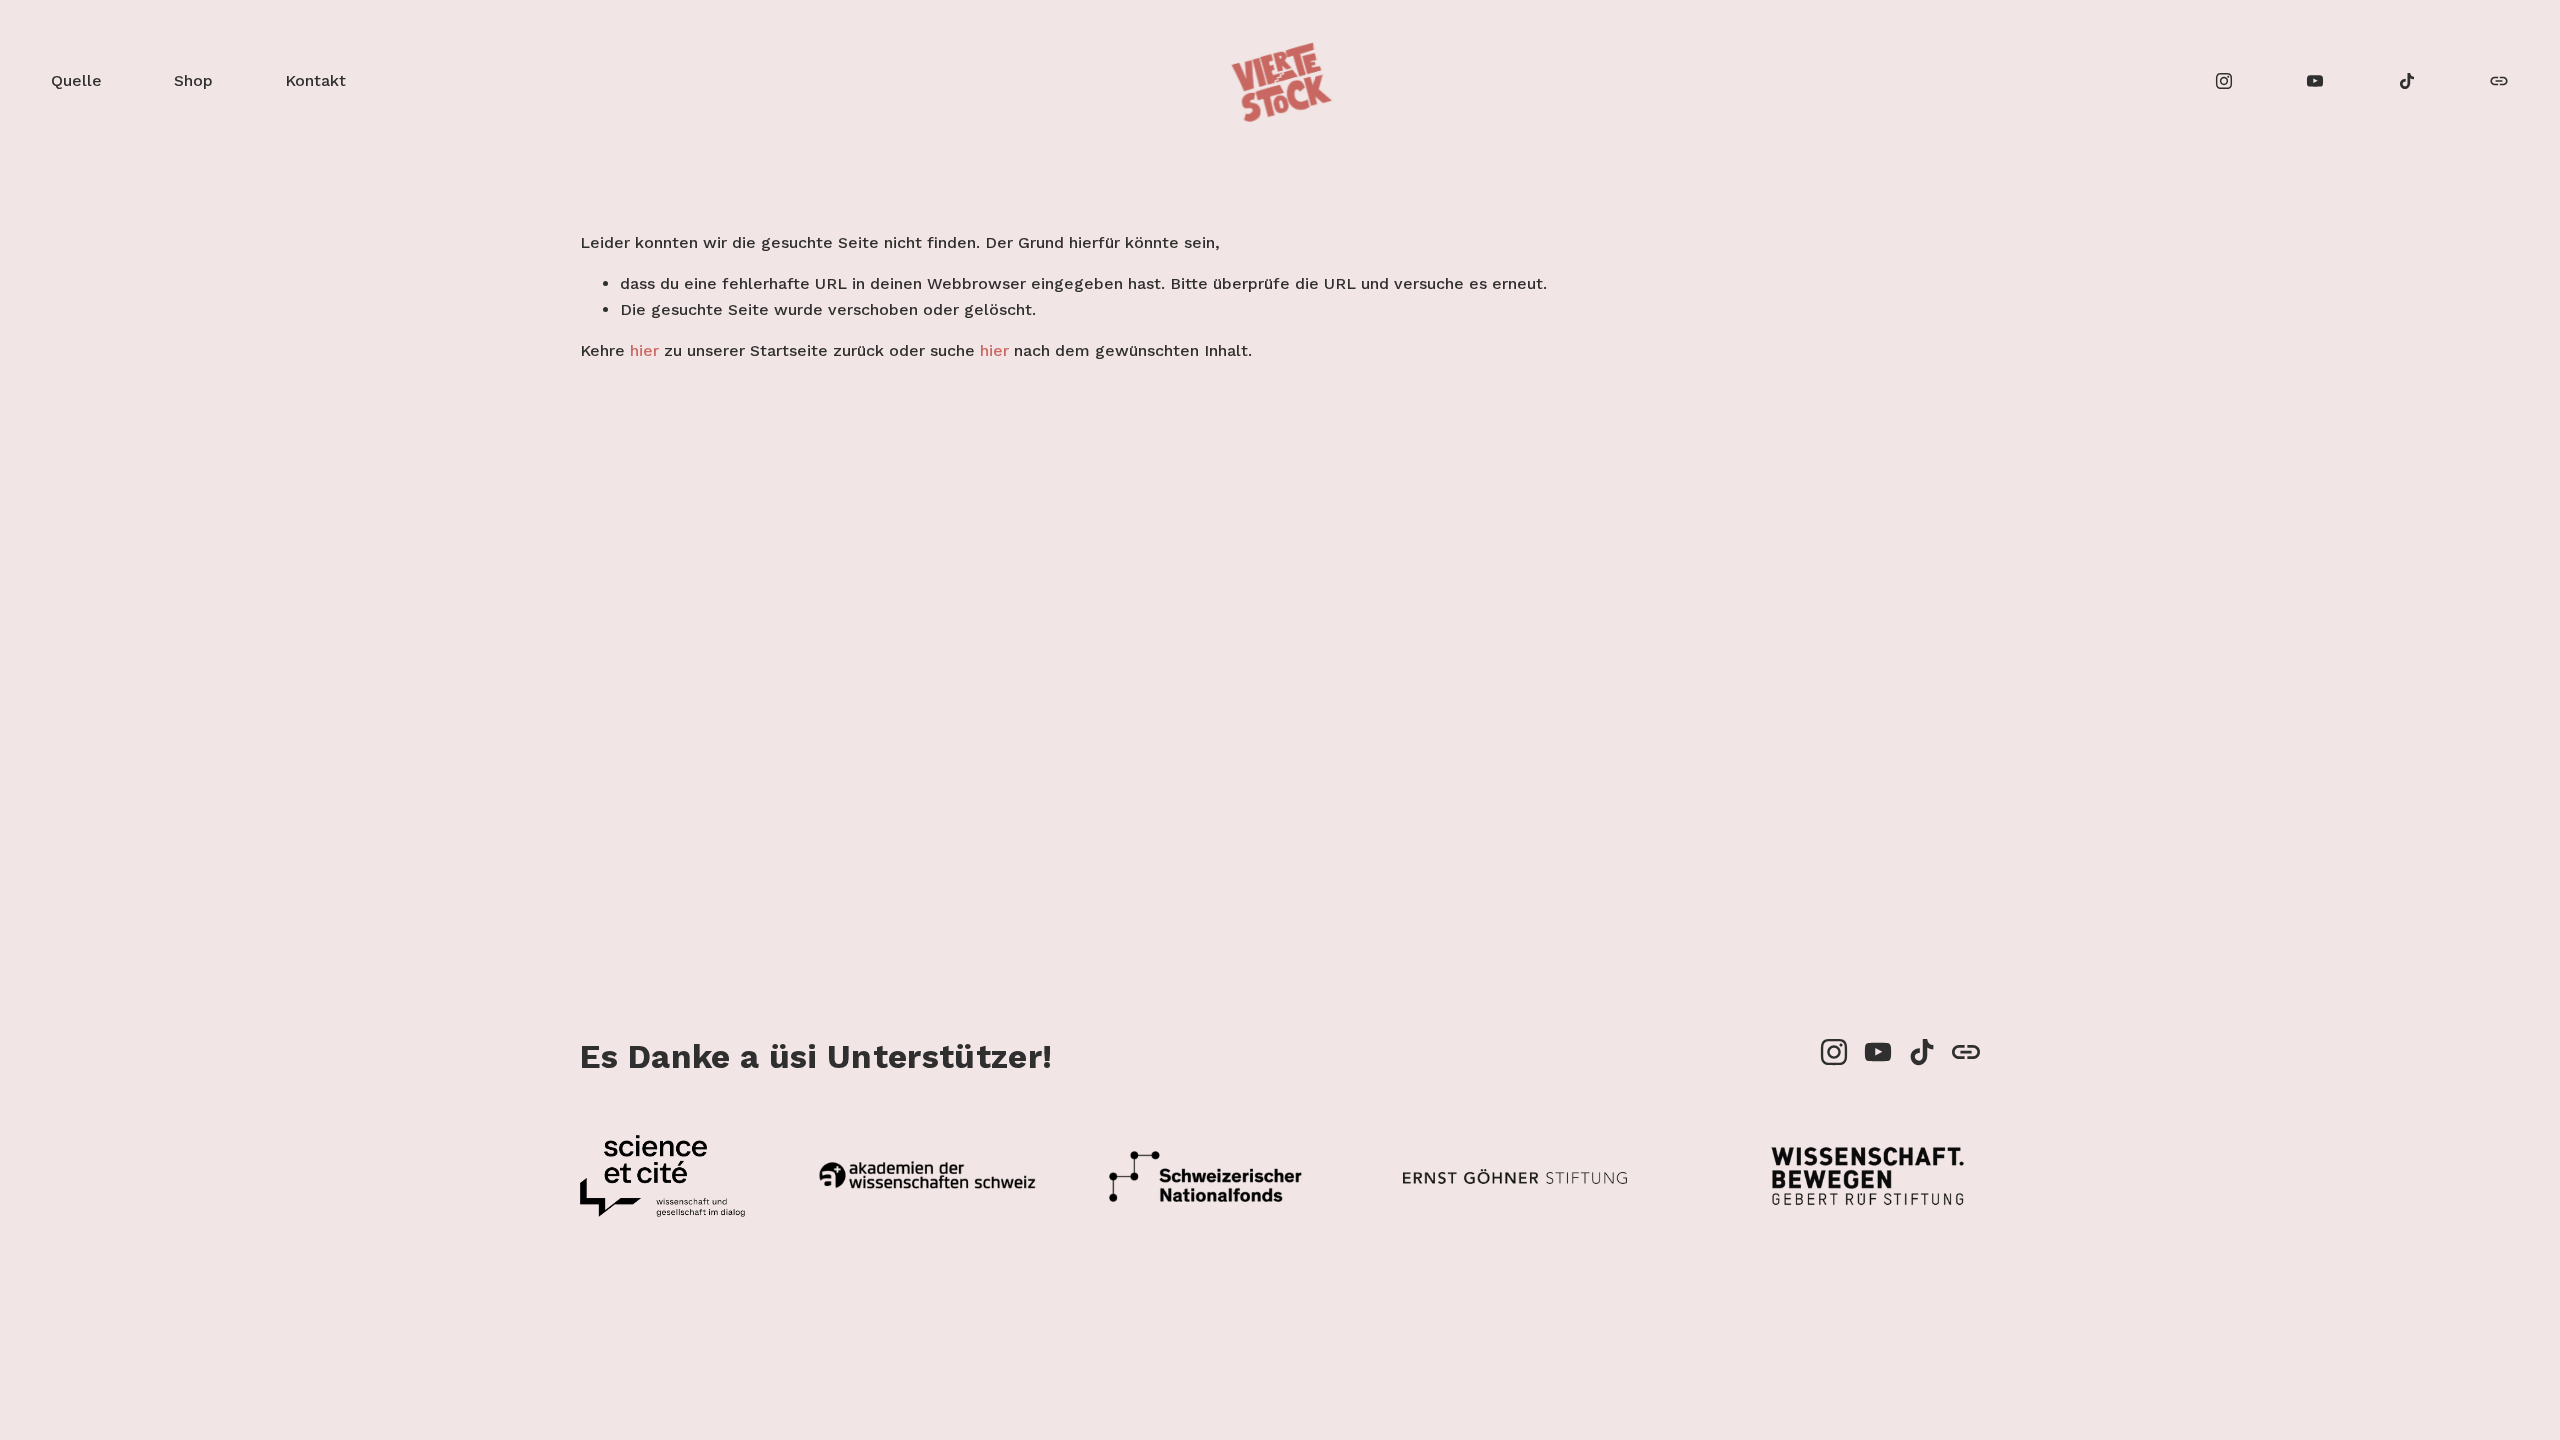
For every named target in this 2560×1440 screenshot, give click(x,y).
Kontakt (315, 80)
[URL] (2499, 81)
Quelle (76, 80)
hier (644, 350)
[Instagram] (2224, 81)
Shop (193, 80)
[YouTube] (2315, 81)
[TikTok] (2407, 81)
